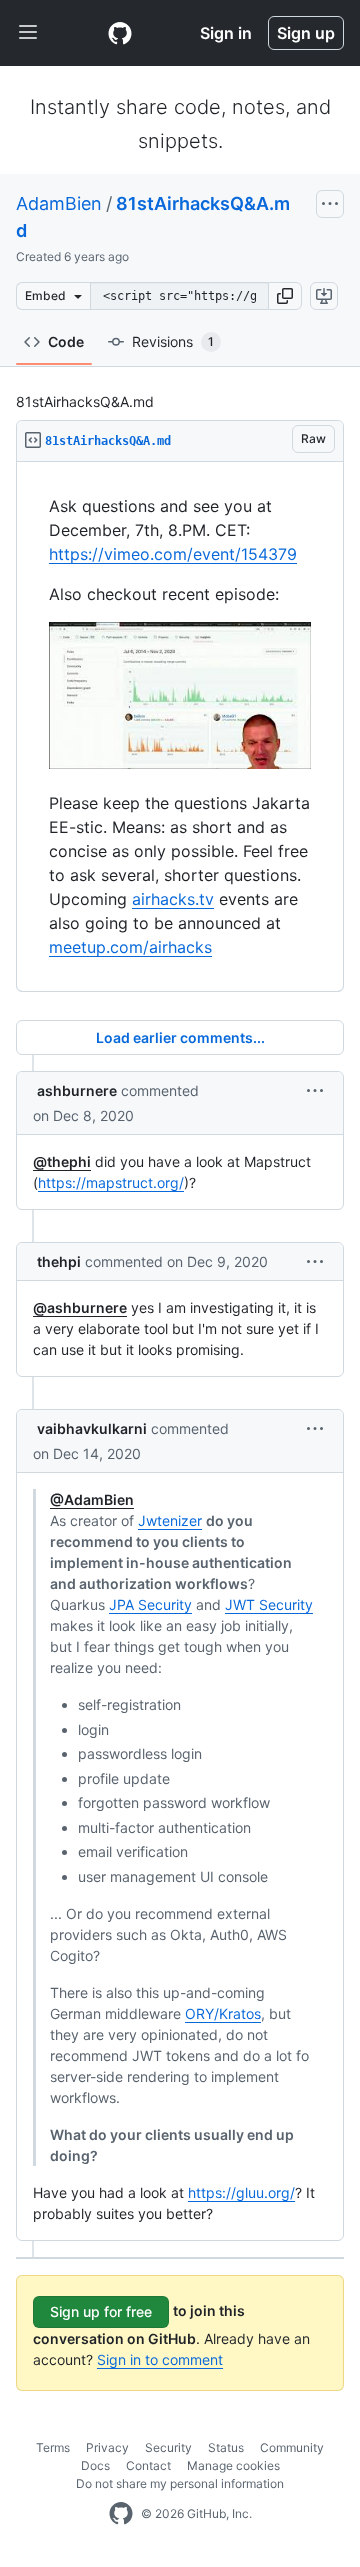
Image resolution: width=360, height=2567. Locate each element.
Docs (95, 2465)
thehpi (59, 1261)
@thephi (62, 1161)
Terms (53, 2447)
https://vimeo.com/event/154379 (173, 554)
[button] (285, 296)
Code (66, 341)
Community (292, 2447)
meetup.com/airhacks (130, 947)
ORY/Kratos (223, 2013)
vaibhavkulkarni (92, 1428)
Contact (148, 2465)
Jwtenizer (170, 1520)
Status (226, 2447)
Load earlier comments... (180, 1037)
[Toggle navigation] (28, 33)
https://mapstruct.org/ (111, 1182)
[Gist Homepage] (120, 33)
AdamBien (59, 203)
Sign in (226, 33)
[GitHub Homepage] (121, 2514)
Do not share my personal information (180, 2483)
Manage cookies (233, 2465)
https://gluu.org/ (241, 2192)
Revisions (173, 341)
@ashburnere (80, 1307)
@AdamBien (92, 1499)
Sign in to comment (160, 2359)
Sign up (306, 33)
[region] (180, 727)
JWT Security (269, 1604)
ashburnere (77, 1090)
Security (168, 2447)
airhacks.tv (173, 899)
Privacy (107, 2447)
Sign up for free (101, 2311)
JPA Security (150, 1604)
